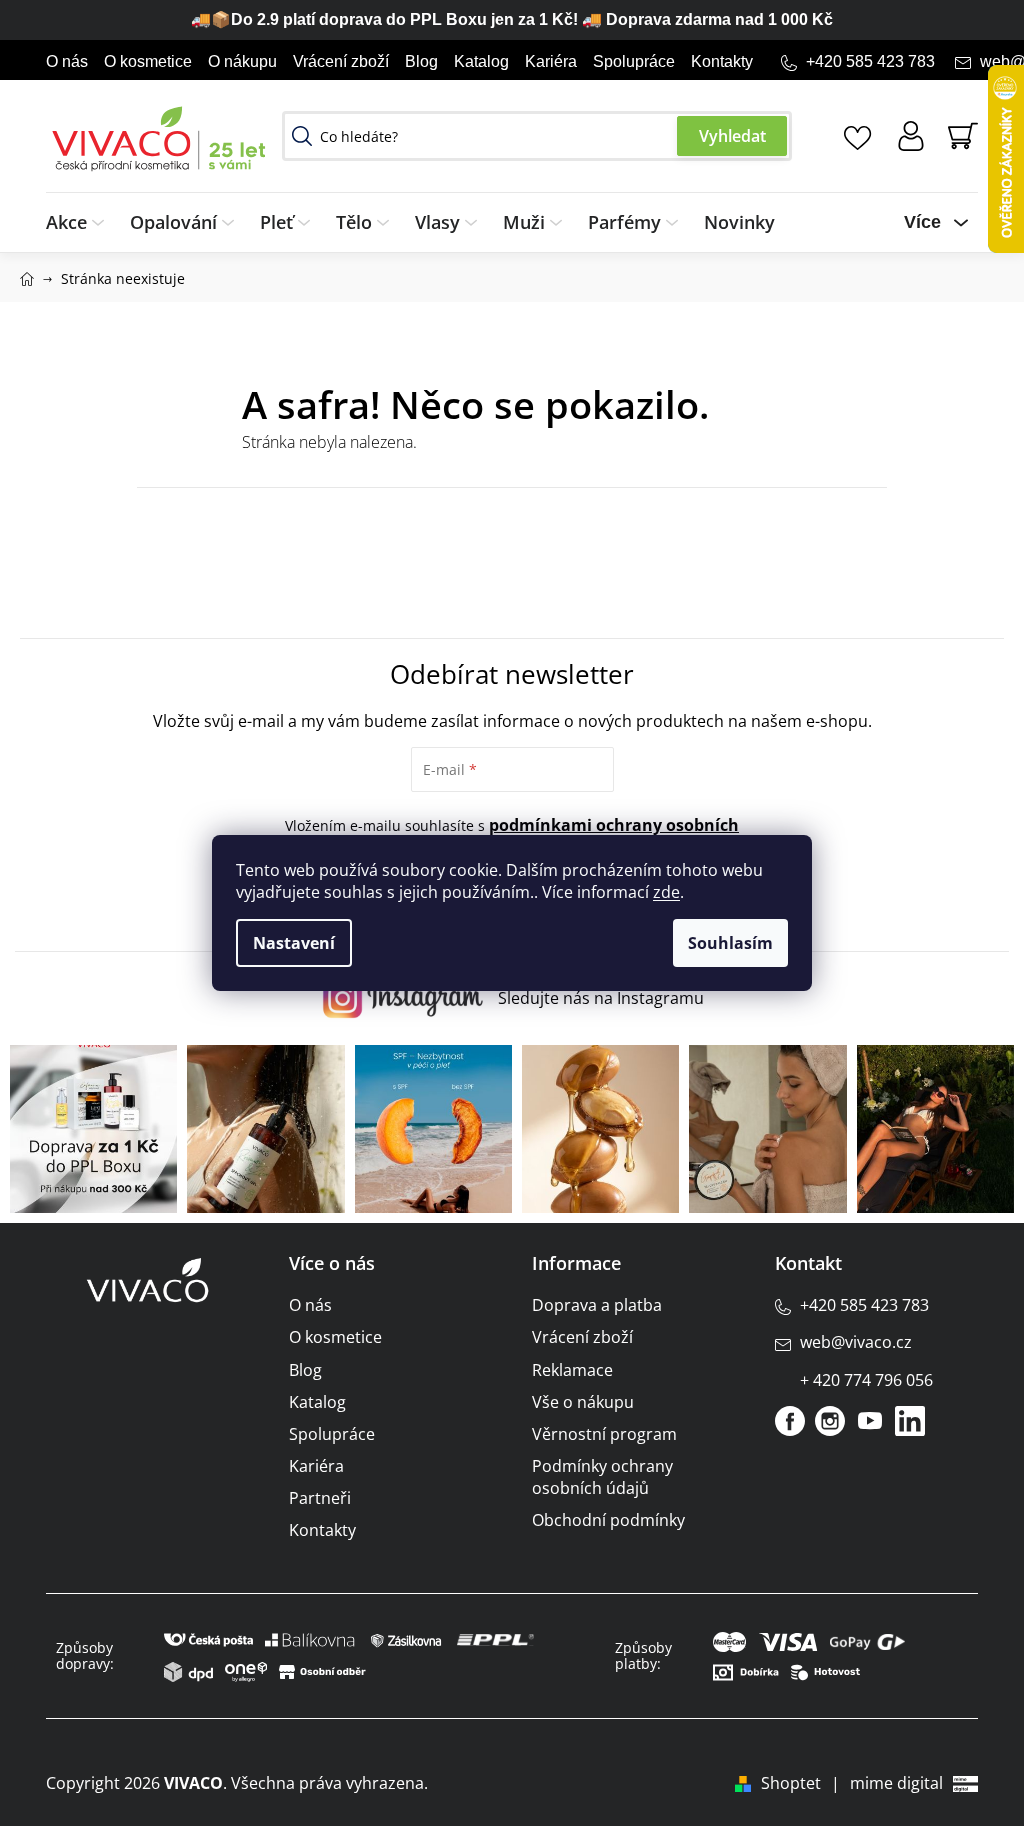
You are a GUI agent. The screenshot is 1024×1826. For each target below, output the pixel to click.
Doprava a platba (597, 1305)
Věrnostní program (604, 1434)
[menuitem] (81, 222)
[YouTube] (870, 1421)
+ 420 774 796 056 (866, 1380)
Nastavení (294, 943)
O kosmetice (148, 61)
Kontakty (722, 61)
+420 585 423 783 (870, 61)
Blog (421, 61)
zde (666, 892)
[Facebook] (790, 1421)
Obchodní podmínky (608, 1520)
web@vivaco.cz (856, 1342)
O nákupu (242, 61)
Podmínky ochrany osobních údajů (602, 1477)
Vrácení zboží (341, 61)
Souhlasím (730, 943)
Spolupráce (634, 61)
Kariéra (551, 61)
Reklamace (572, 1370)
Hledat (732, 136)
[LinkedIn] (910, 1421)
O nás (67, 61)
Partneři (320, 1498)
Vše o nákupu (583, 1402)
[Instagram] (830, 1421)
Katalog (481, 61)
